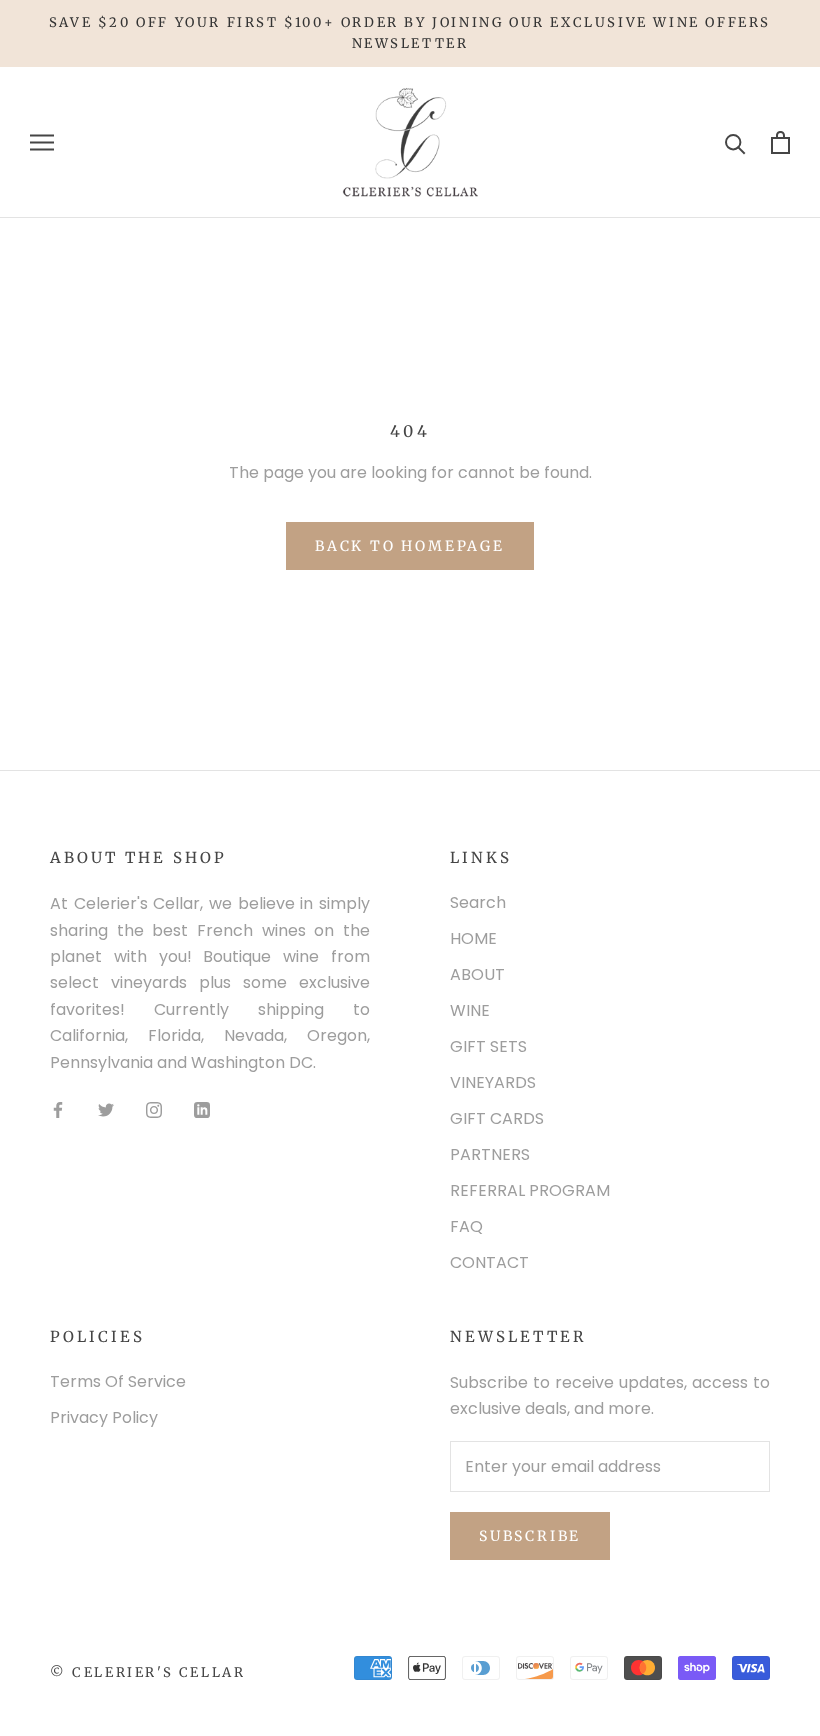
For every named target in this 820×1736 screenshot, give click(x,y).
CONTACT (489, 1262)
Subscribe (530, 1536)
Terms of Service (118, 1381)
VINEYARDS (493, 1082)
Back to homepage (410, 546)
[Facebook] (58, 1109)
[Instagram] (154, 1109)
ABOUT (477, 974)
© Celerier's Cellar (147, 1672)
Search (478, 902)
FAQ (466, 1226)
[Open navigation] (42, 142)
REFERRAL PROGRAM (530, 1190)
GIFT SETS (488, 1046)
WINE (470, 1010)
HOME (473, 938)
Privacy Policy (104, 1417)
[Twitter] (106, 1109)
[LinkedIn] (202, 1109)
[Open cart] (780, 142)
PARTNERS (490, 1154)
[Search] (735, 142)
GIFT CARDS (497, 1118)
